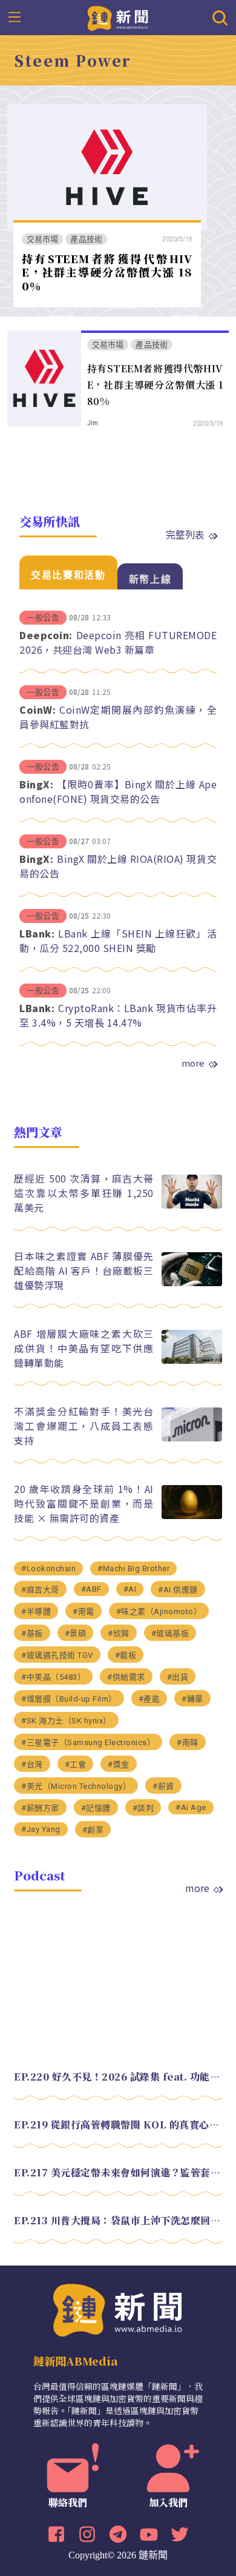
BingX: (36, 784)
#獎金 (119, 1764)
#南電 (84, 1612)
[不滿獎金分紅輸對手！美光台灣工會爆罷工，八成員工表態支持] (192, 1438)
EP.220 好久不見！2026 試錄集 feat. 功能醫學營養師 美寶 (118, 2077)
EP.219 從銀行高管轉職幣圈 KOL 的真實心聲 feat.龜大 (118, 2125)
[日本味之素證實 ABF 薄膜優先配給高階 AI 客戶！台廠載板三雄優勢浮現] (192, 1283)
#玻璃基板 (170, 1633)
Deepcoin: (46, 635)
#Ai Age (191, 1807)
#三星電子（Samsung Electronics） (88, 1742)
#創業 (93, 1830)
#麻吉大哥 (40, 1590)
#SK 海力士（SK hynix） (66, 1721)
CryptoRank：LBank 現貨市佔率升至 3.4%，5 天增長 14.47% (118, 1015)
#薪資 (163, 1786)
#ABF (91, 1589)
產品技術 (86, 239)
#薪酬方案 (40, 1808)
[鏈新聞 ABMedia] (118, 17)
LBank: (37, 933)
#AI (130, 1589)
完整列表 (185, 534)
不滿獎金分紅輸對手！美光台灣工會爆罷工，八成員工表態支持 (84, 1426)
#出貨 (178, 1677)
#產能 (149, 1699)
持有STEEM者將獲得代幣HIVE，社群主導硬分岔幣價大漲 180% (107, 272)
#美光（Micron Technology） (76, 1786)
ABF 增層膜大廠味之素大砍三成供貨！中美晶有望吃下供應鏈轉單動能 (84, 1348)
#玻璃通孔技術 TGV (57, 1655)
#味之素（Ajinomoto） (159, 1612)
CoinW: (38, 709)
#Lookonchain (48, 1568)
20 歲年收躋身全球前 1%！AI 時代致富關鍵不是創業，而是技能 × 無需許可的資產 (84, 1503)
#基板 (32, 1633)
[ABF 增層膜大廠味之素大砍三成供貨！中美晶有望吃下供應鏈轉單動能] (192, 1360)
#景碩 (76, 1633)
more (193, 1063)
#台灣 (32, 1764)
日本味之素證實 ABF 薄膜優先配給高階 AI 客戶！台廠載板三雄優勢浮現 (84, 1270)
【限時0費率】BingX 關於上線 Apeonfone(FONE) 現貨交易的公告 (118, 791)
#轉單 (192, 1699)
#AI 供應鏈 (178, 1590)
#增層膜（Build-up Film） (69, 1699)
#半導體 (36, 1612)
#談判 (143, 1808)
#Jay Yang (41, 1829)
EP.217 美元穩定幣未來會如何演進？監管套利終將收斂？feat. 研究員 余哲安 (118, 2172)
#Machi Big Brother (133, 1568)
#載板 (126, 1655)
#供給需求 (126, 1677)
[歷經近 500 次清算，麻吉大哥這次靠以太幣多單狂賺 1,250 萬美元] (192, 1205)
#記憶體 (96, 1808)
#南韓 (188, 1742)
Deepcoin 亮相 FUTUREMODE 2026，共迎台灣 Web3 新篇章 (118, 642)
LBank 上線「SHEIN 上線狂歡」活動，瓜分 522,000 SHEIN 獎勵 (118, 941)
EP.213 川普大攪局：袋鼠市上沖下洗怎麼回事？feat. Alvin (118, 2220)
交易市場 (43, 239)
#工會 (76, 1764)
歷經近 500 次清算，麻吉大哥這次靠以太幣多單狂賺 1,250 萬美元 (84, 1193)
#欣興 (119, 1633)
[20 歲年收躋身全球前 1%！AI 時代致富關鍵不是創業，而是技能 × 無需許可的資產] (192, 1516)
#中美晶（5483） (53, 1677)
